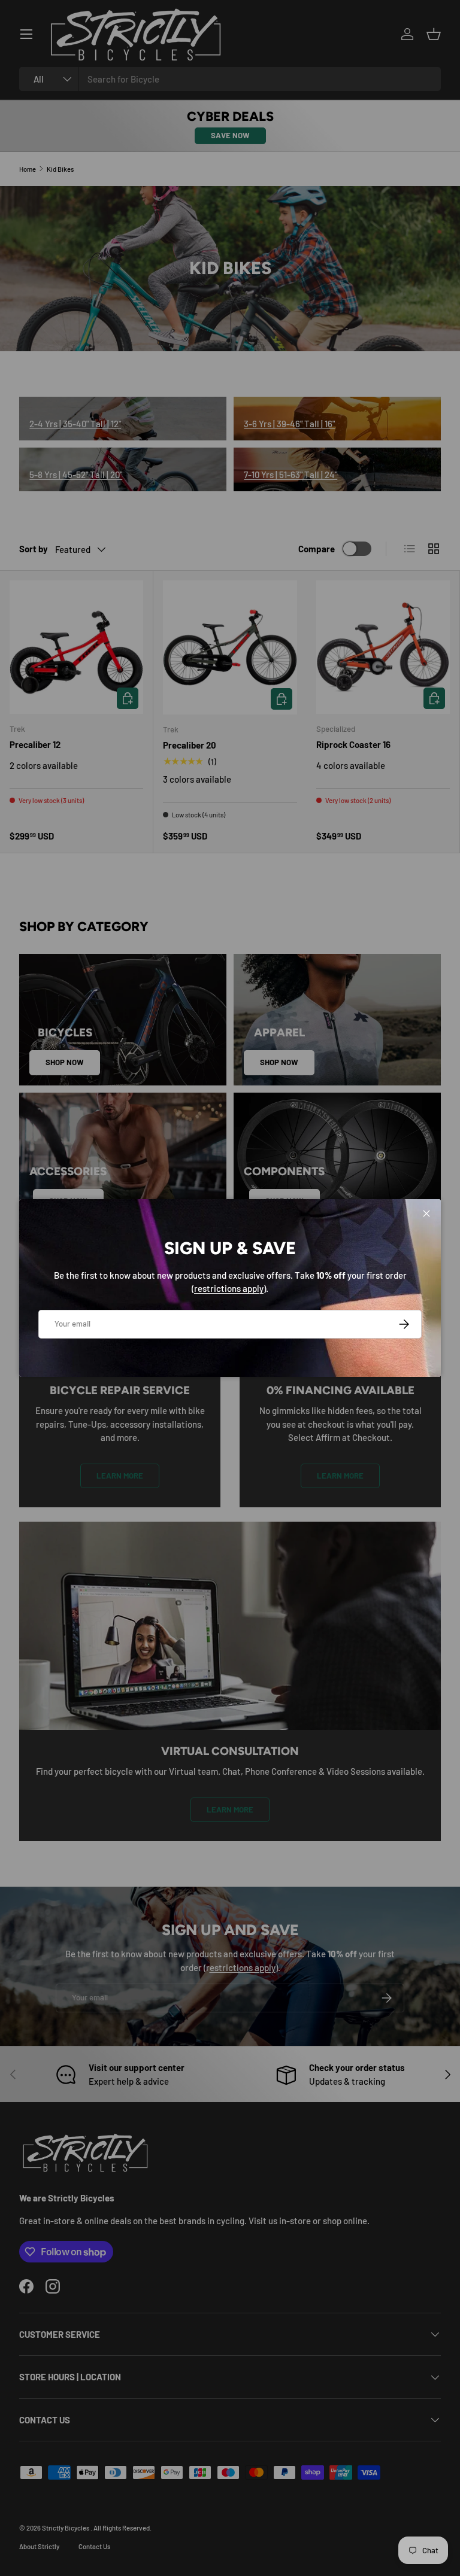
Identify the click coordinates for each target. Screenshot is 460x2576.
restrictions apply (229, 1288)
